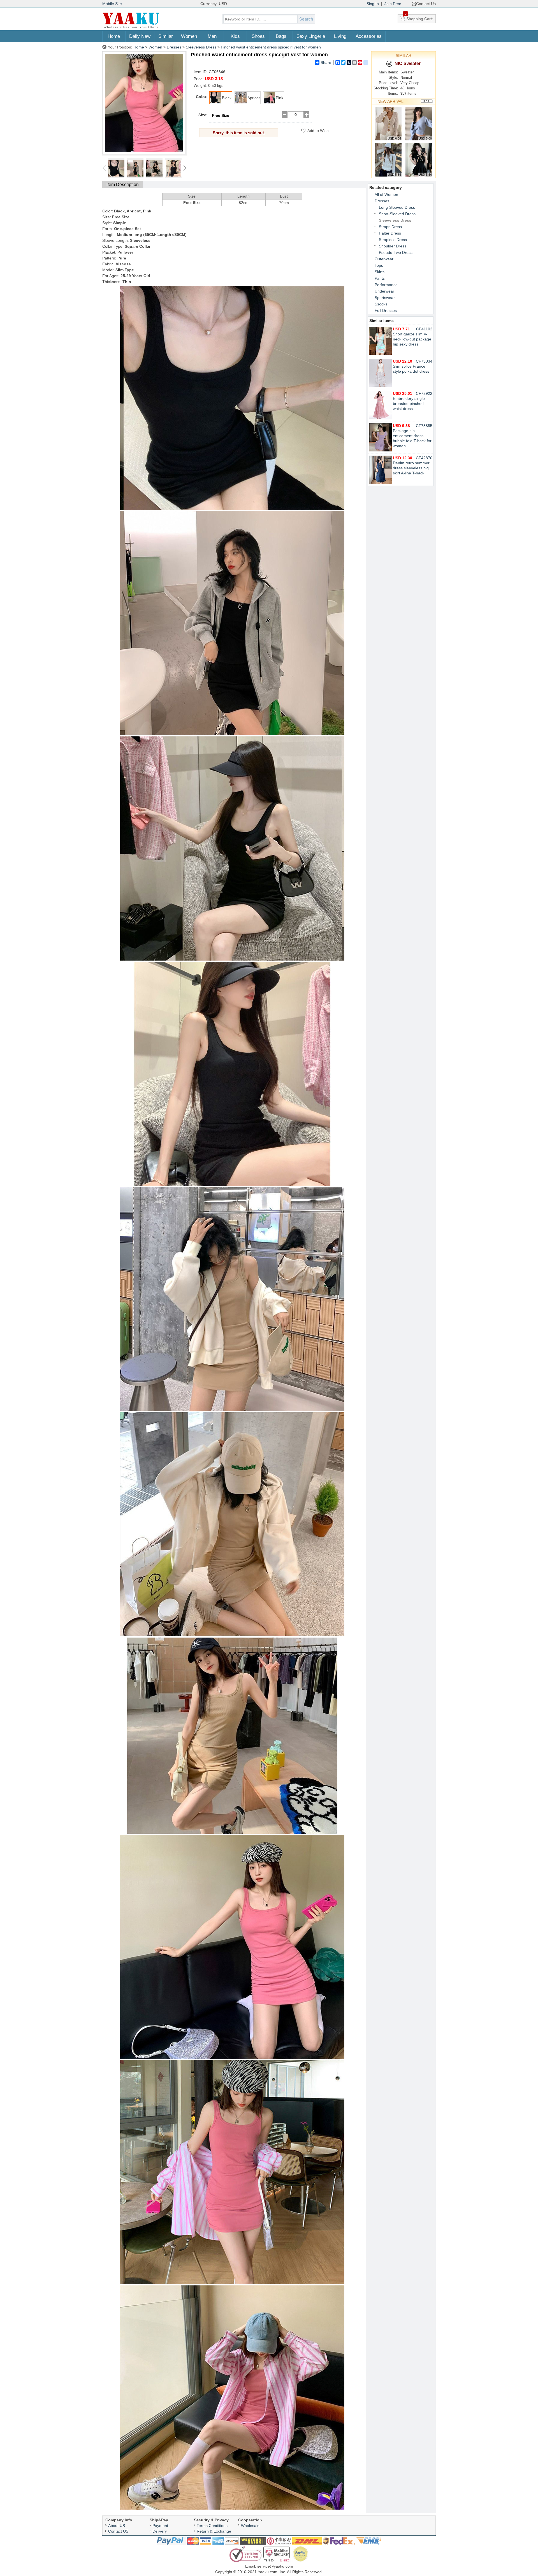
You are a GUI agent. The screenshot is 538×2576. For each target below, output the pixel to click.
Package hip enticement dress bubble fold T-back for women (412, 436)
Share (326, 62)
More (427, 101)
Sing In (373, 4)
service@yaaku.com (275, 2566)
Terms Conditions (212, 2526)
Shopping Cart (418, 18)
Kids (235, 36)
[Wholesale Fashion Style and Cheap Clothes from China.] (131, 28)
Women (189, 36)
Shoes (258, 36)
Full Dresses (386, 310)
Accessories (369, 36)
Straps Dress (390, 227)
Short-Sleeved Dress (397, 214)
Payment (160, 2526)
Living (340, 36)
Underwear (384, 291)
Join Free (393, 4)
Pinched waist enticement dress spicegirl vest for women (271, 47)
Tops (379, 265)
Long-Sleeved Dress (397, 207)
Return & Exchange (214, 2531)
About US (117, 2526)
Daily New (140, 36)
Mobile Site (112, 4)
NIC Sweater (408, 63)
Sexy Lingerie (311, 36)
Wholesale (250, 2526)
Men (212, 36)
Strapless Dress (393, 240)
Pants (380, 278)
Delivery (160, 2531)
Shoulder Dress (393, 246)
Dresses (174, 47)
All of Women (386, 194)
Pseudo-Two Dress (396, 252)
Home (114, 36)
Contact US (118, 2531)
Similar (166, 36)
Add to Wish (318, 131)
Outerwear (384, 259)
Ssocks (381, 304)
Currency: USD (214, 4)
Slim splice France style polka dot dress (411, 366)
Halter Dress (390, 233)
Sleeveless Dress (201, 47)
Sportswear (385, 298)
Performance (386, 285)
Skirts (380, 272)
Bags (281, 36)
